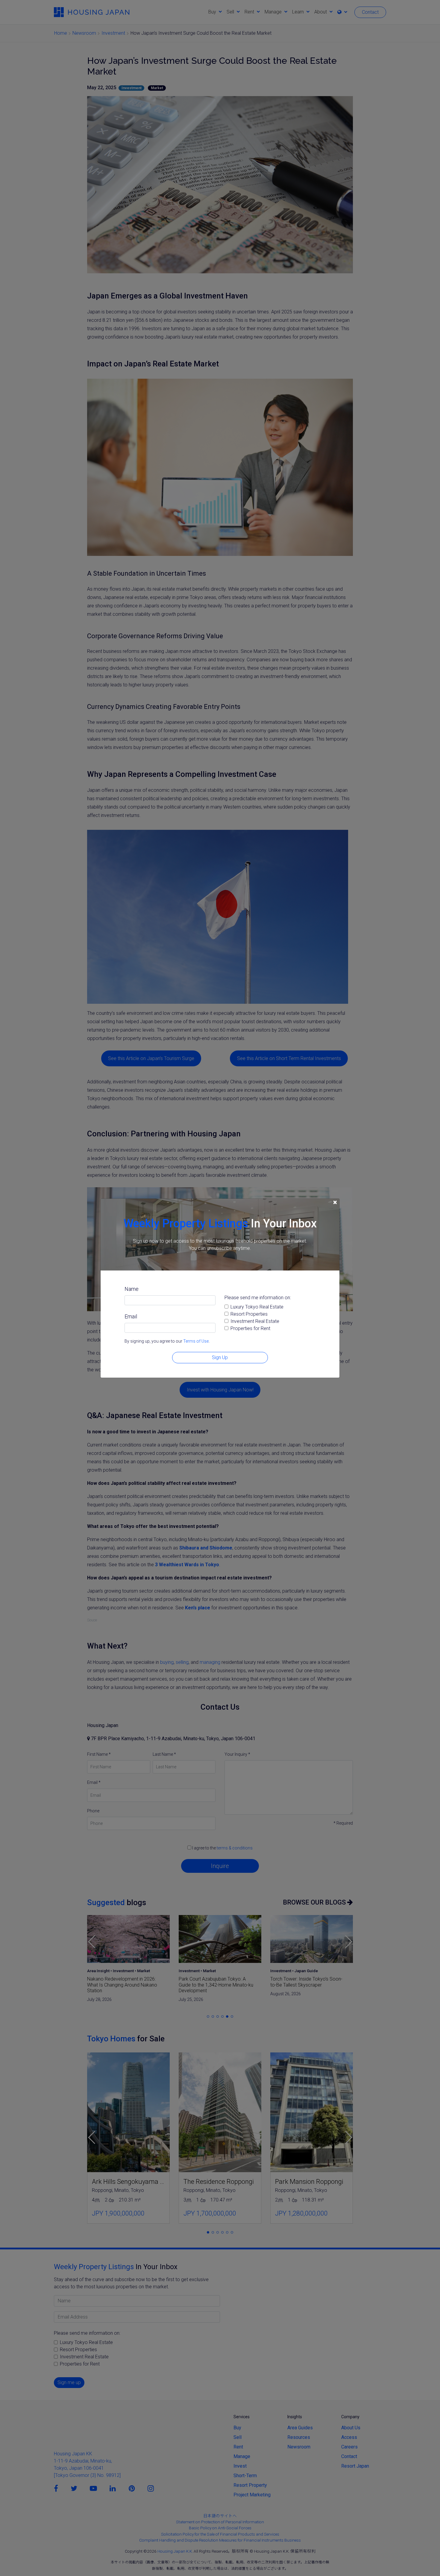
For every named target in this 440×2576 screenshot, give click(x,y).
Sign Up (220, 1357)
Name (132, 1289)
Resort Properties (249, 1314)
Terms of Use (196, 1341)
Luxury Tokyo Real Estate (257, 1307)
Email (131, 1316)
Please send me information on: (258, 1298)
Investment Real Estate (255, 1321)
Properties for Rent (250, 1328)
